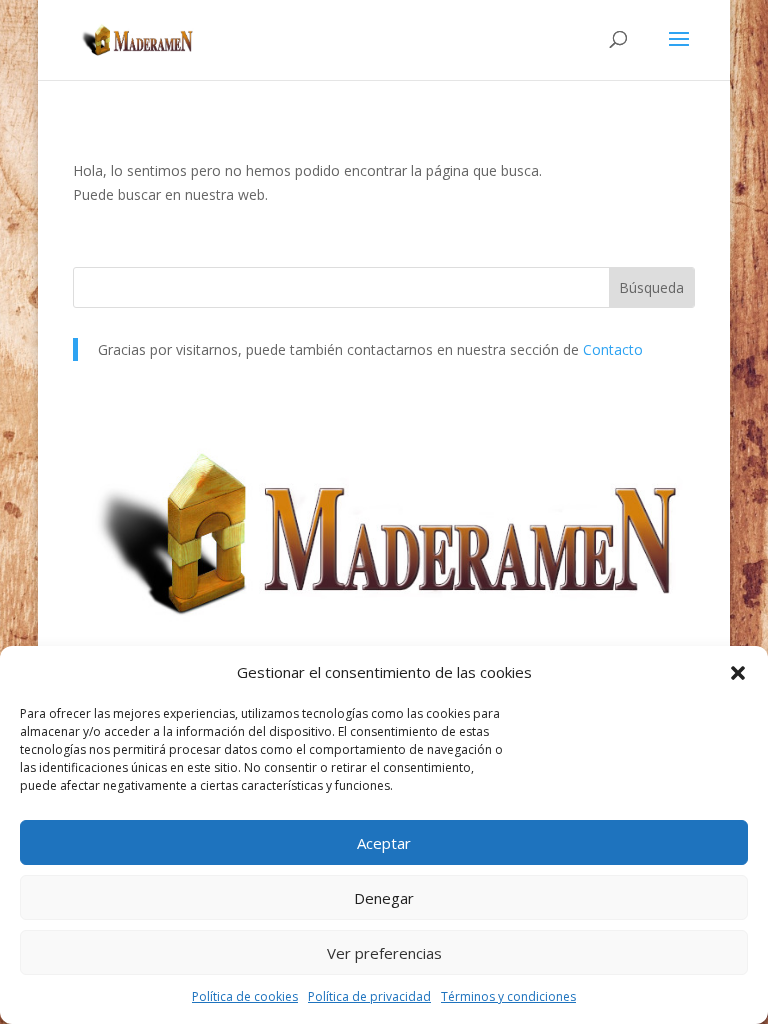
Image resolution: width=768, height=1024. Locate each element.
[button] (738, 673)
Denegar (384, 898)
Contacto (613, 349)
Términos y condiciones (508, 996)
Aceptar (384, 843)
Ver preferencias (384, 953)
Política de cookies (245, 996)
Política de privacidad (369, 996)
